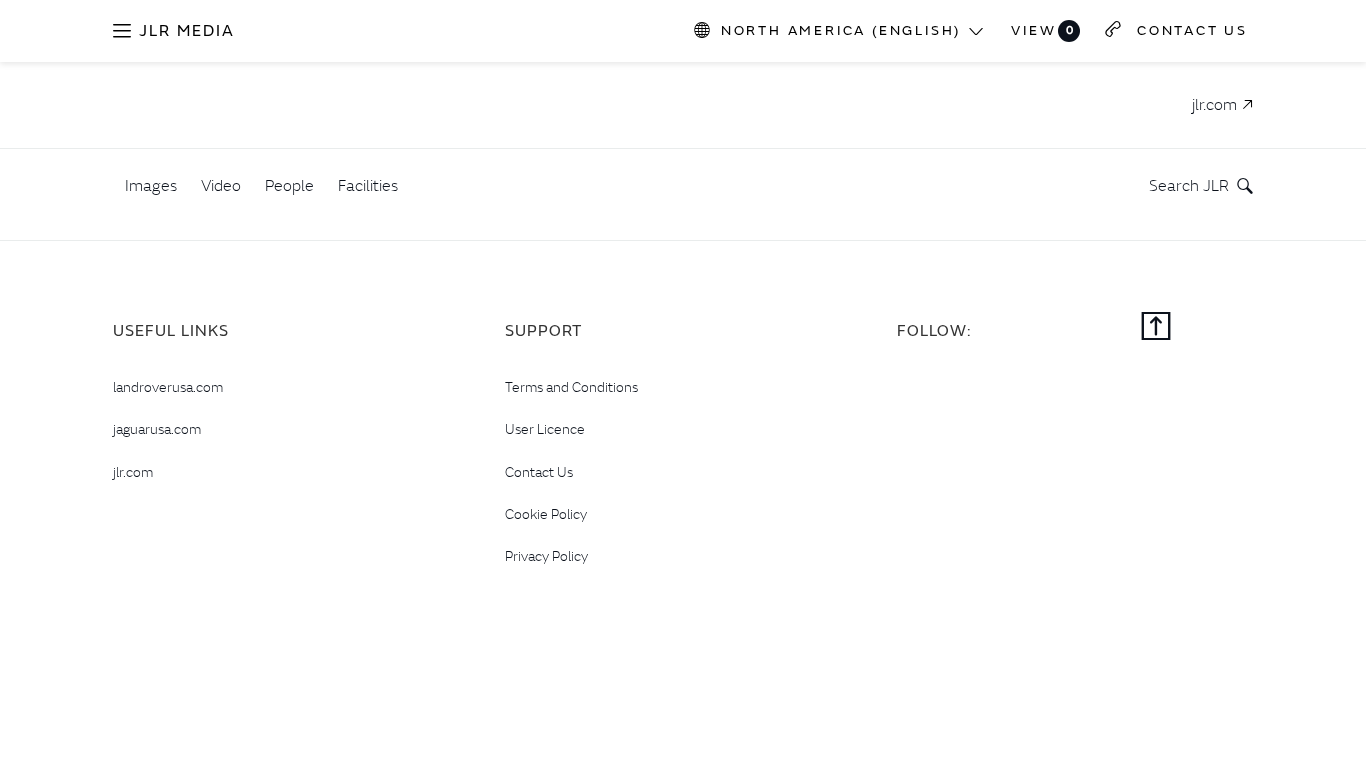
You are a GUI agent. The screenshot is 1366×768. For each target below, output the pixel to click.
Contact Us (539, 472)
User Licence (545, 429)
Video (221, 185)
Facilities (368, 185)
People (289, 185)
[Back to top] (1156, 328)
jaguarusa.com (157, 429)
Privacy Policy (546, 556)
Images (151, 185)
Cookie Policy (546, 514)
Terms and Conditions (571, 387)
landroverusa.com (168, 387)
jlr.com (133, 472)
